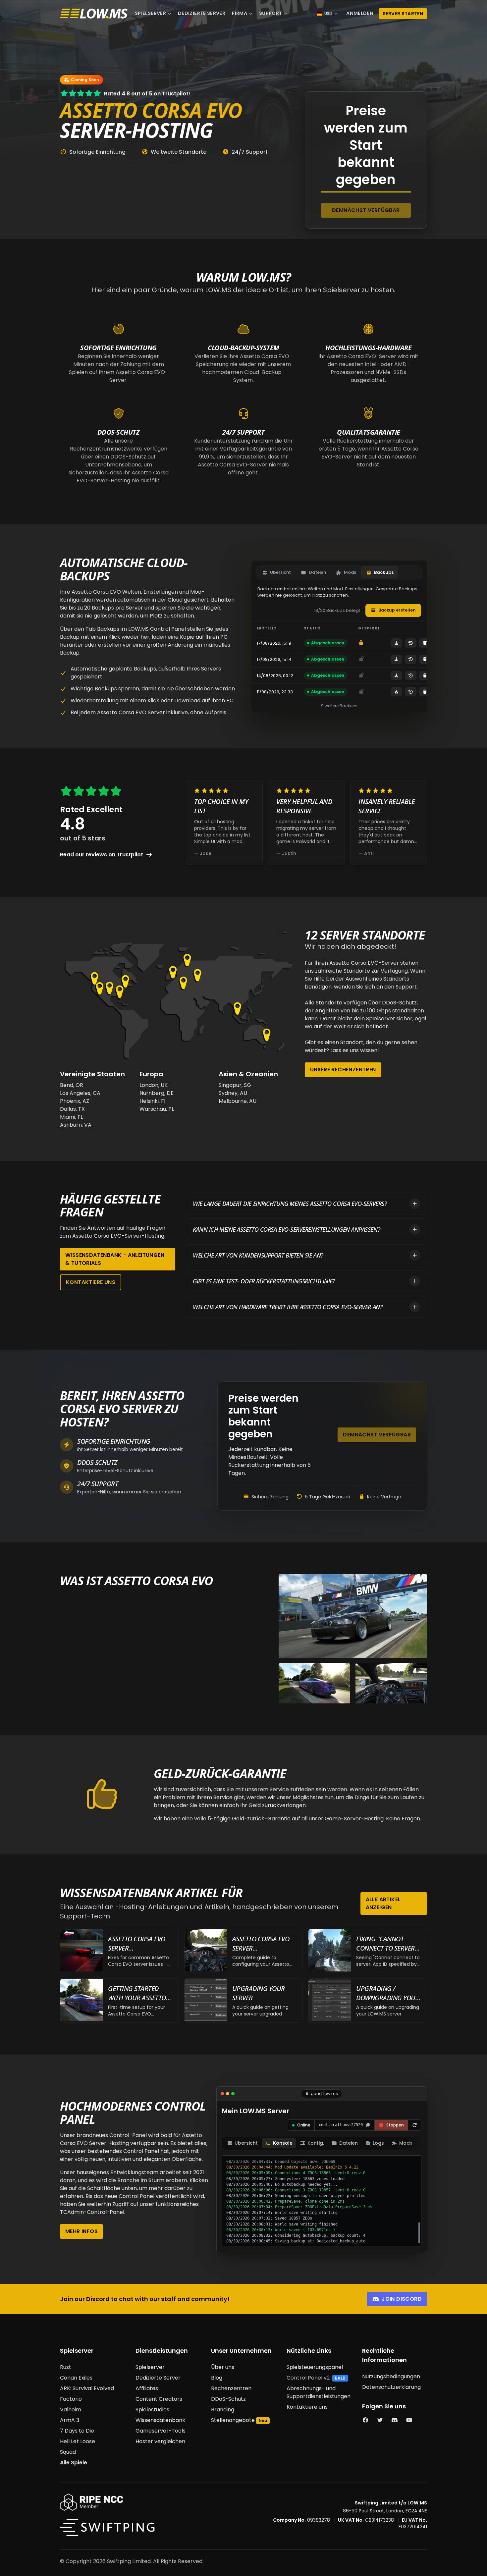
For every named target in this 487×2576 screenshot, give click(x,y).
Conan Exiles (76, 2378)
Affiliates (147, 2388)
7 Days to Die (77, 2431)
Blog (217, 2378)
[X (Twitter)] (380, 2420)
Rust (66, 2367)
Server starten (403, 14)
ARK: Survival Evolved (87, 2388)
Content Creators (159, 2399)
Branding (223, 2410)
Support (271, 13)
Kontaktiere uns (91, 1282)
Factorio (71, 2399)
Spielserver (150, 13)
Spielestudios (152, 2410)
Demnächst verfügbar (366, 210)
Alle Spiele (74, 2463)
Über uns (223, 2367)
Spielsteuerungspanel (315, 2367)
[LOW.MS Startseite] (94, 14)
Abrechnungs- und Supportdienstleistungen (319, 2392)
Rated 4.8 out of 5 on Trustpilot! (147, 94)
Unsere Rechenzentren (343, 1070)
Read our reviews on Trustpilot (102, 855)
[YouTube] (409, 2420)
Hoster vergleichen (160, 2441)
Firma (240, 13)
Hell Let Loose (78, 2441)
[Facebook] (365, 2420)
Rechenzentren (231, 2388)
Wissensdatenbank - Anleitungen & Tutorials (115, 1259)
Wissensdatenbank (160, 2420)
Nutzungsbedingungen (391, 2376)
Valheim (71, 2410)
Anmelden (360, 13)
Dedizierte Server (202, 13)
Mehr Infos (81, 2231)
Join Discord (402, 2299)
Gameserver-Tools (161, 2431)
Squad (68, 2452)
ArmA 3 (70, 2420)
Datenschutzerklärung (391, 2387)
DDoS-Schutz (228, 2399)
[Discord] (395, 2420)
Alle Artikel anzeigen (383, 1903)
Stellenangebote (233, 2420)
